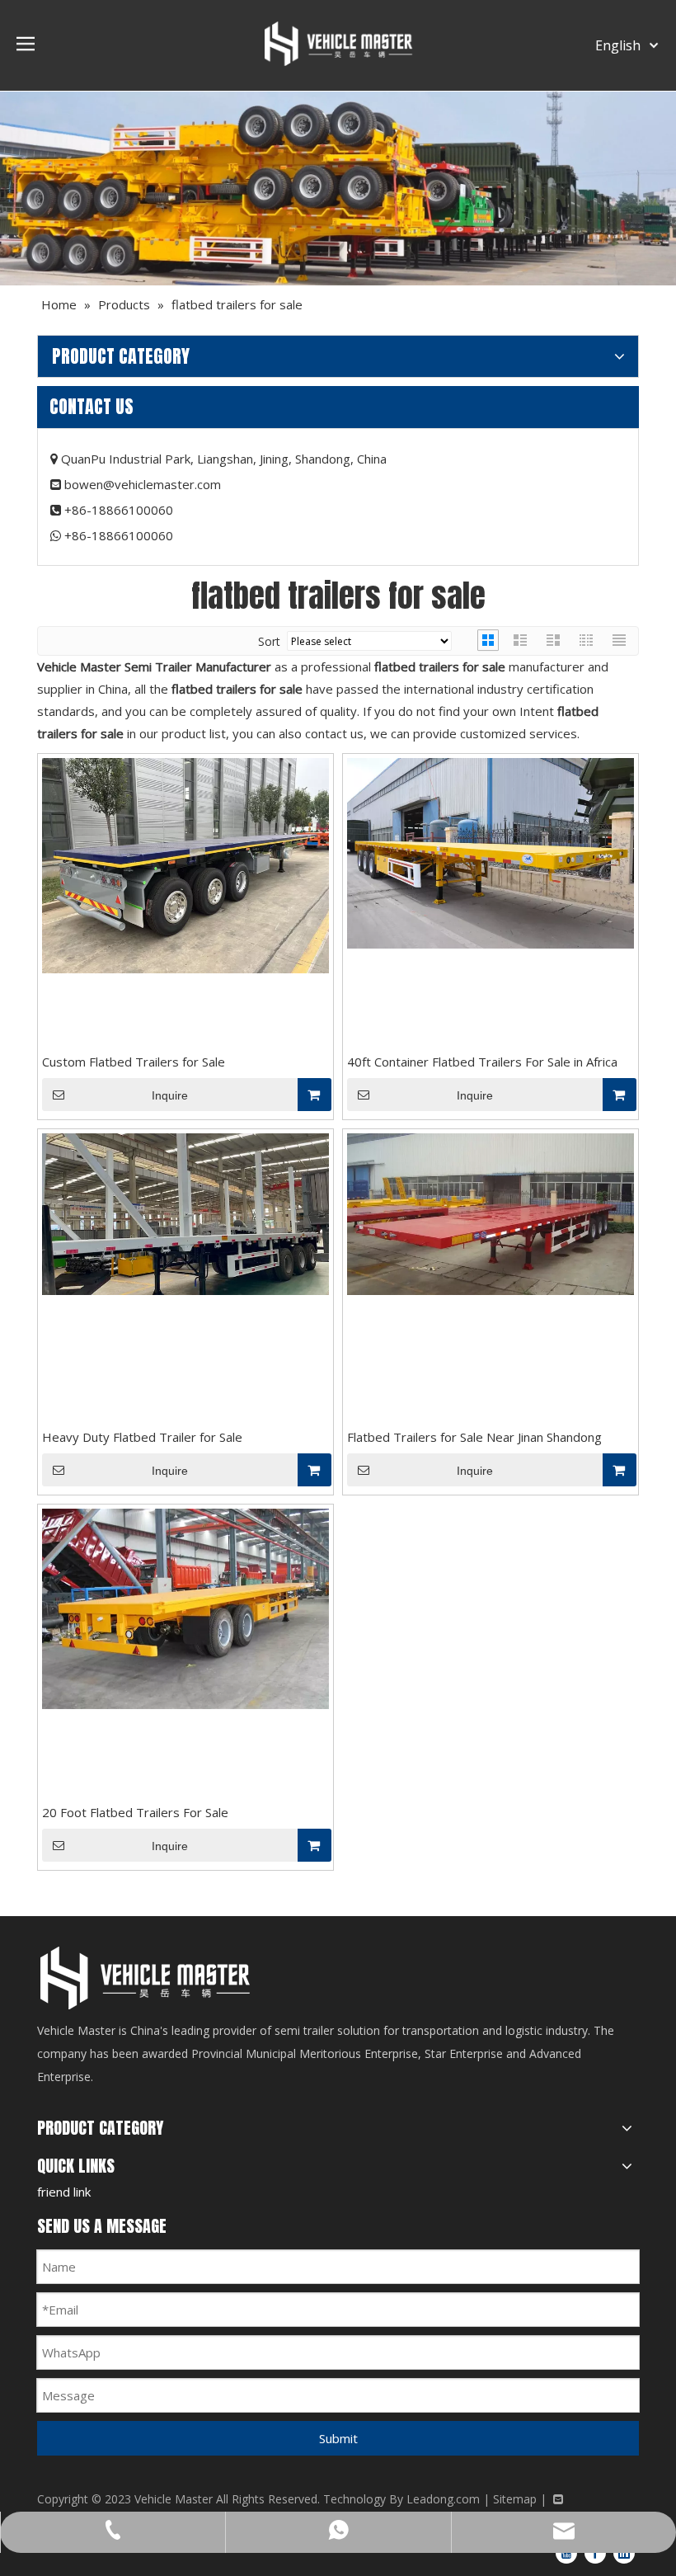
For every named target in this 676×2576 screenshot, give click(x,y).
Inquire (170, 1095)
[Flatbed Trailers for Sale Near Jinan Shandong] (491, 1213)
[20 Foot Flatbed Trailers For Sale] (185, 1608)
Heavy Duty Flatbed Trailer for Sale (142, 1437)
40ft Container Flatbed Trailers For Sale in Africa (482, 1062)
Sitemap (515, 2499)
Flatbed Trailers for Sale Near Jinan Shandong (474, 1437)
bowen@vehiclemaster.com (143, 484)
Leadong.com (443, 2499)
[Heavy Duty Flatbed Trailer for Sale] (185, 1213)
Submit (338, 2438)
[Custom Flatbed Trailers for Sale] (185, 864)
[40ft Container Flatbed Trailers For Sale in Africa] (491, 852)
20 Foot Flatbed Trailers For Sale (135, 1812)
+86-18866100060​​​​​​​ (119, 535)
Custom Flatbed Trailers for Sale (134, 1062)
